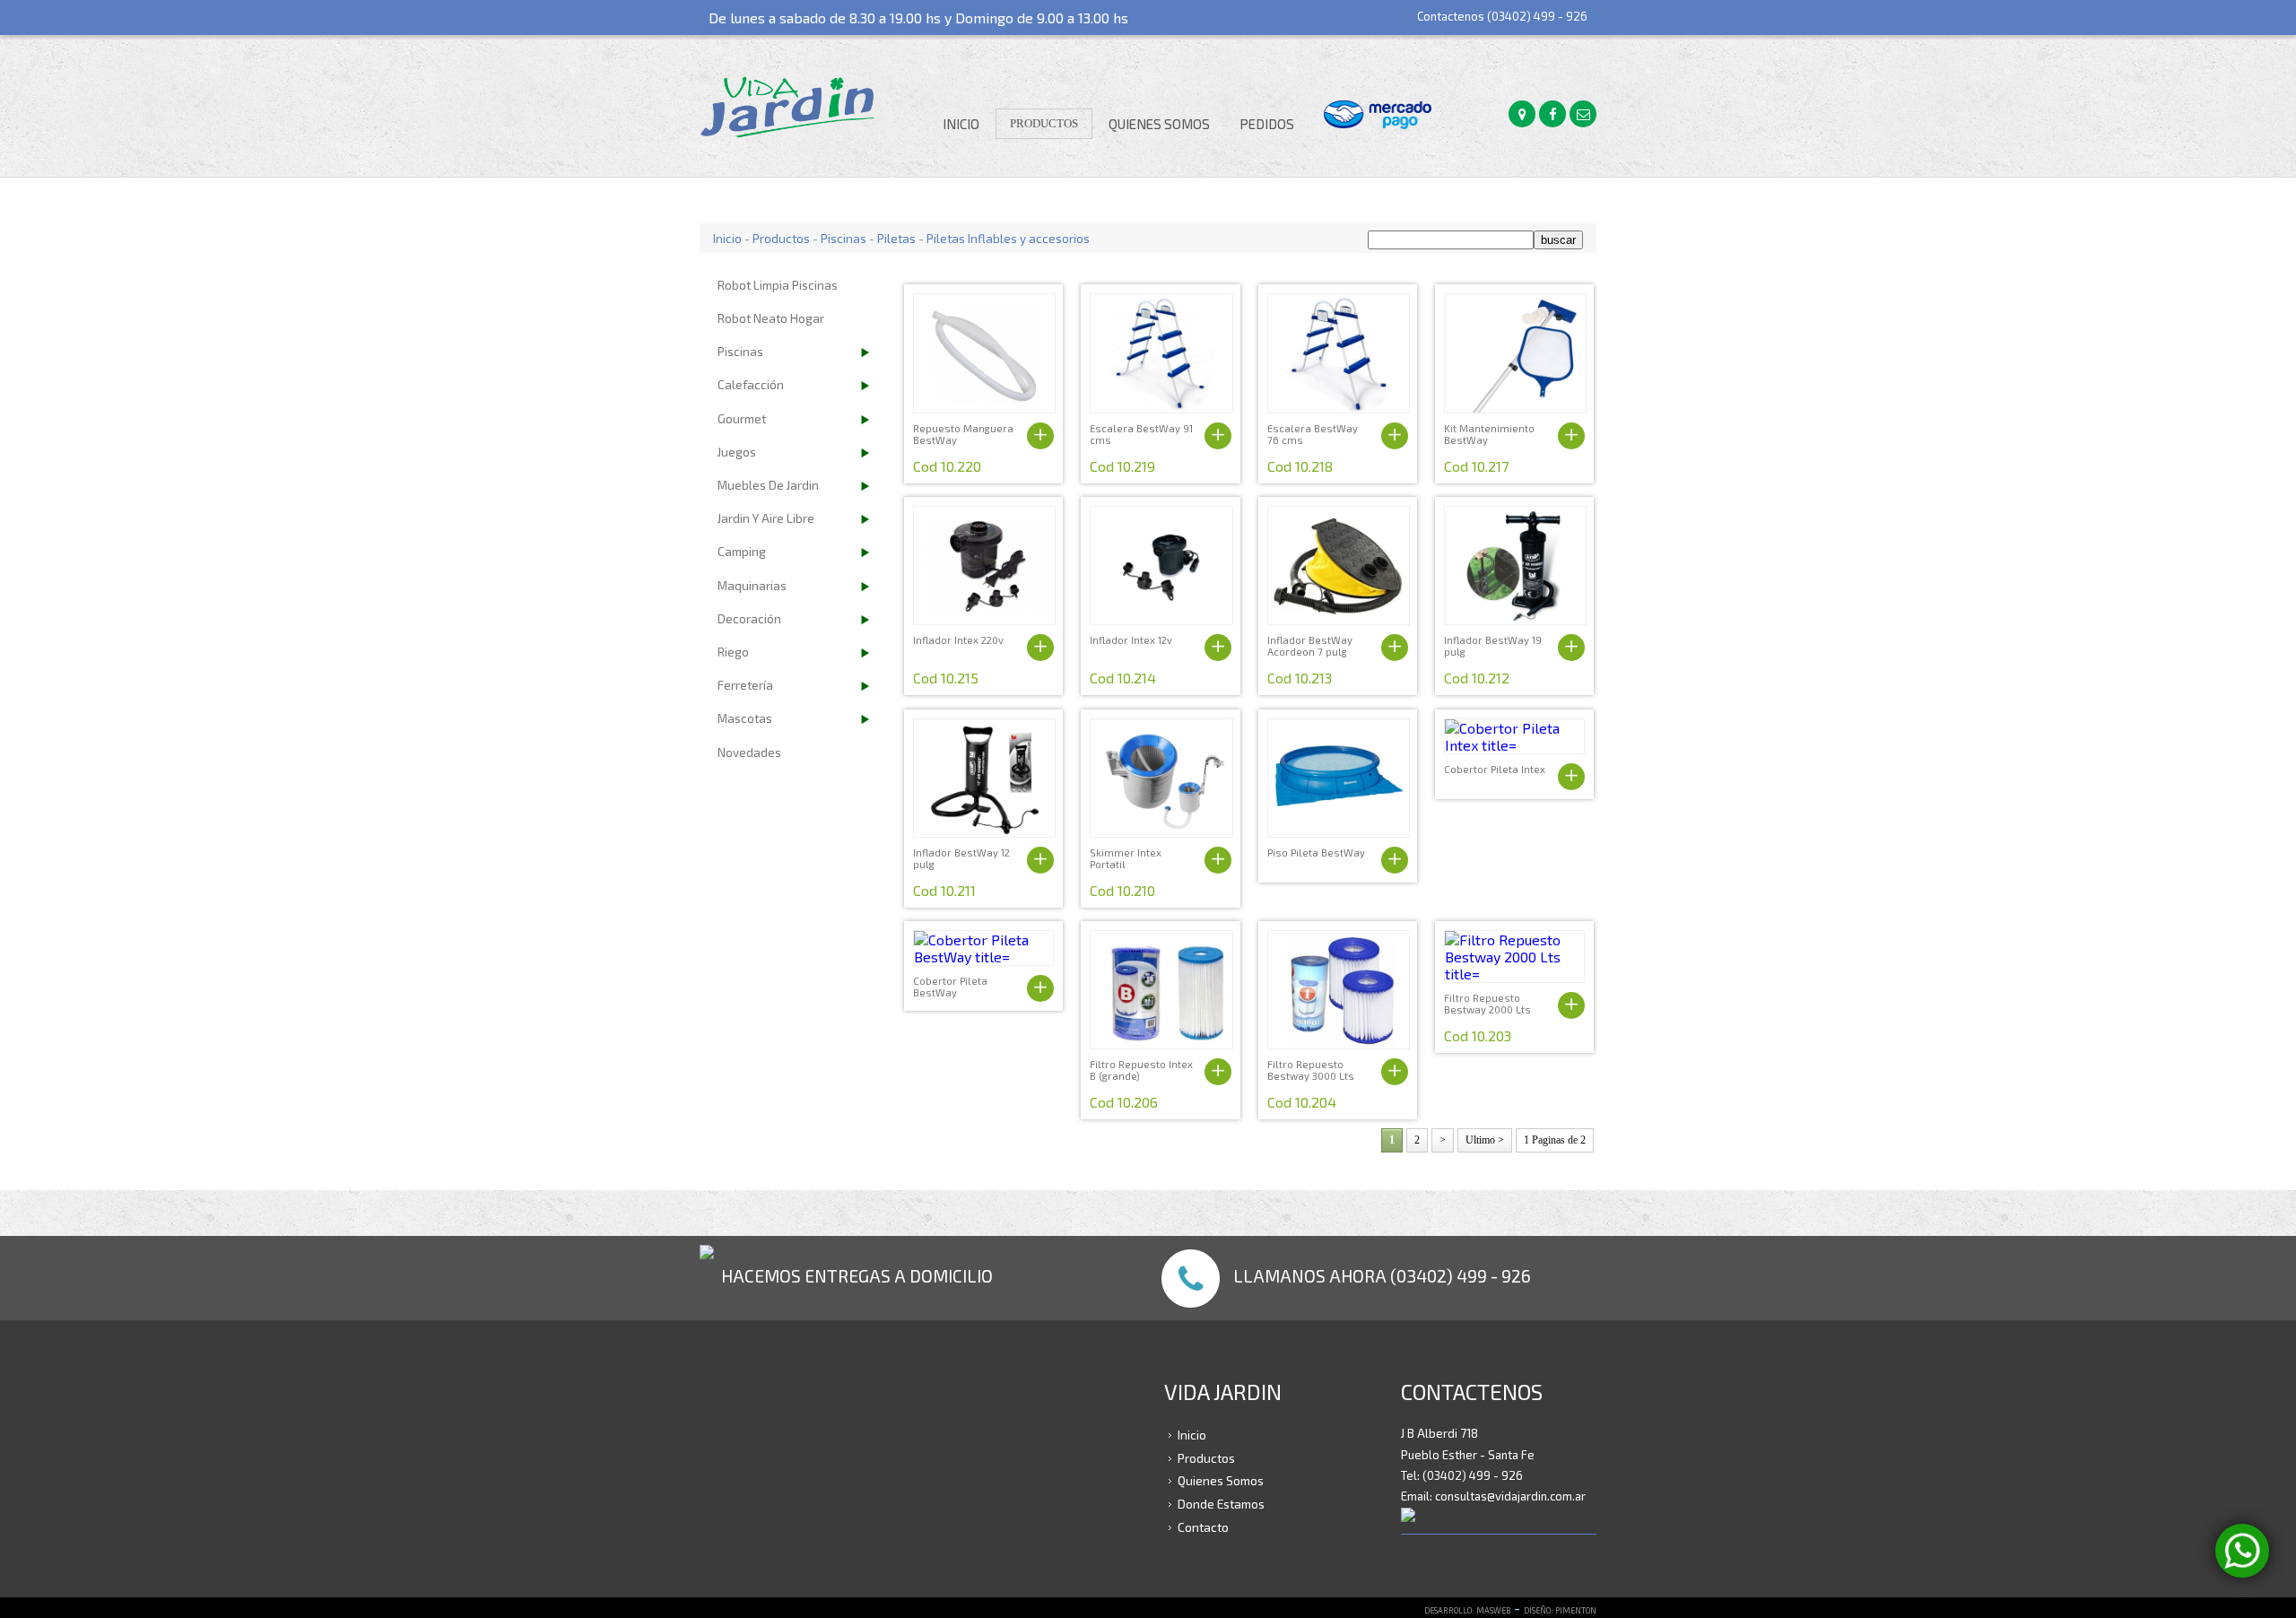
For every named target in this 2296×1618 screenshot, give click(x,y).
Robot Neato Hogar (771, 318)
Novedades (749, 752)
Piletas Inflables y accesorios (1008, 238)
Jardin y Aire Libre (766, 518)
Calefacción (751, 384)
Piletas (896, 238)
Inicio (961, 124)
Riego (733, 652)
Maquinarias (752, 585)
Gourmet (742, 418)
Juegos (737, 452)
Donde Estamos (1221, 1504)
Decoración (749, 618)
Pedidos (1267, 124)
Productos (1044, 123)
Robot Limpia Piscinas (778, 285)
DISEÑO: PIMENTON (1560, 1610)
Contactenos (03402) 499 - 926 (1502, 16)
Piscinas (844, 238)
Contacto (1203, 1526)
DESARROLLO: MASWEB (1467, 1610)
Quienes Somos (1159, 124)
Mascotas (745, 718)
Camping (742, 551)
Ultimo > (1485, 1140)
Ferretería (745, 685)
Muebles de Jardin (768, 485)
